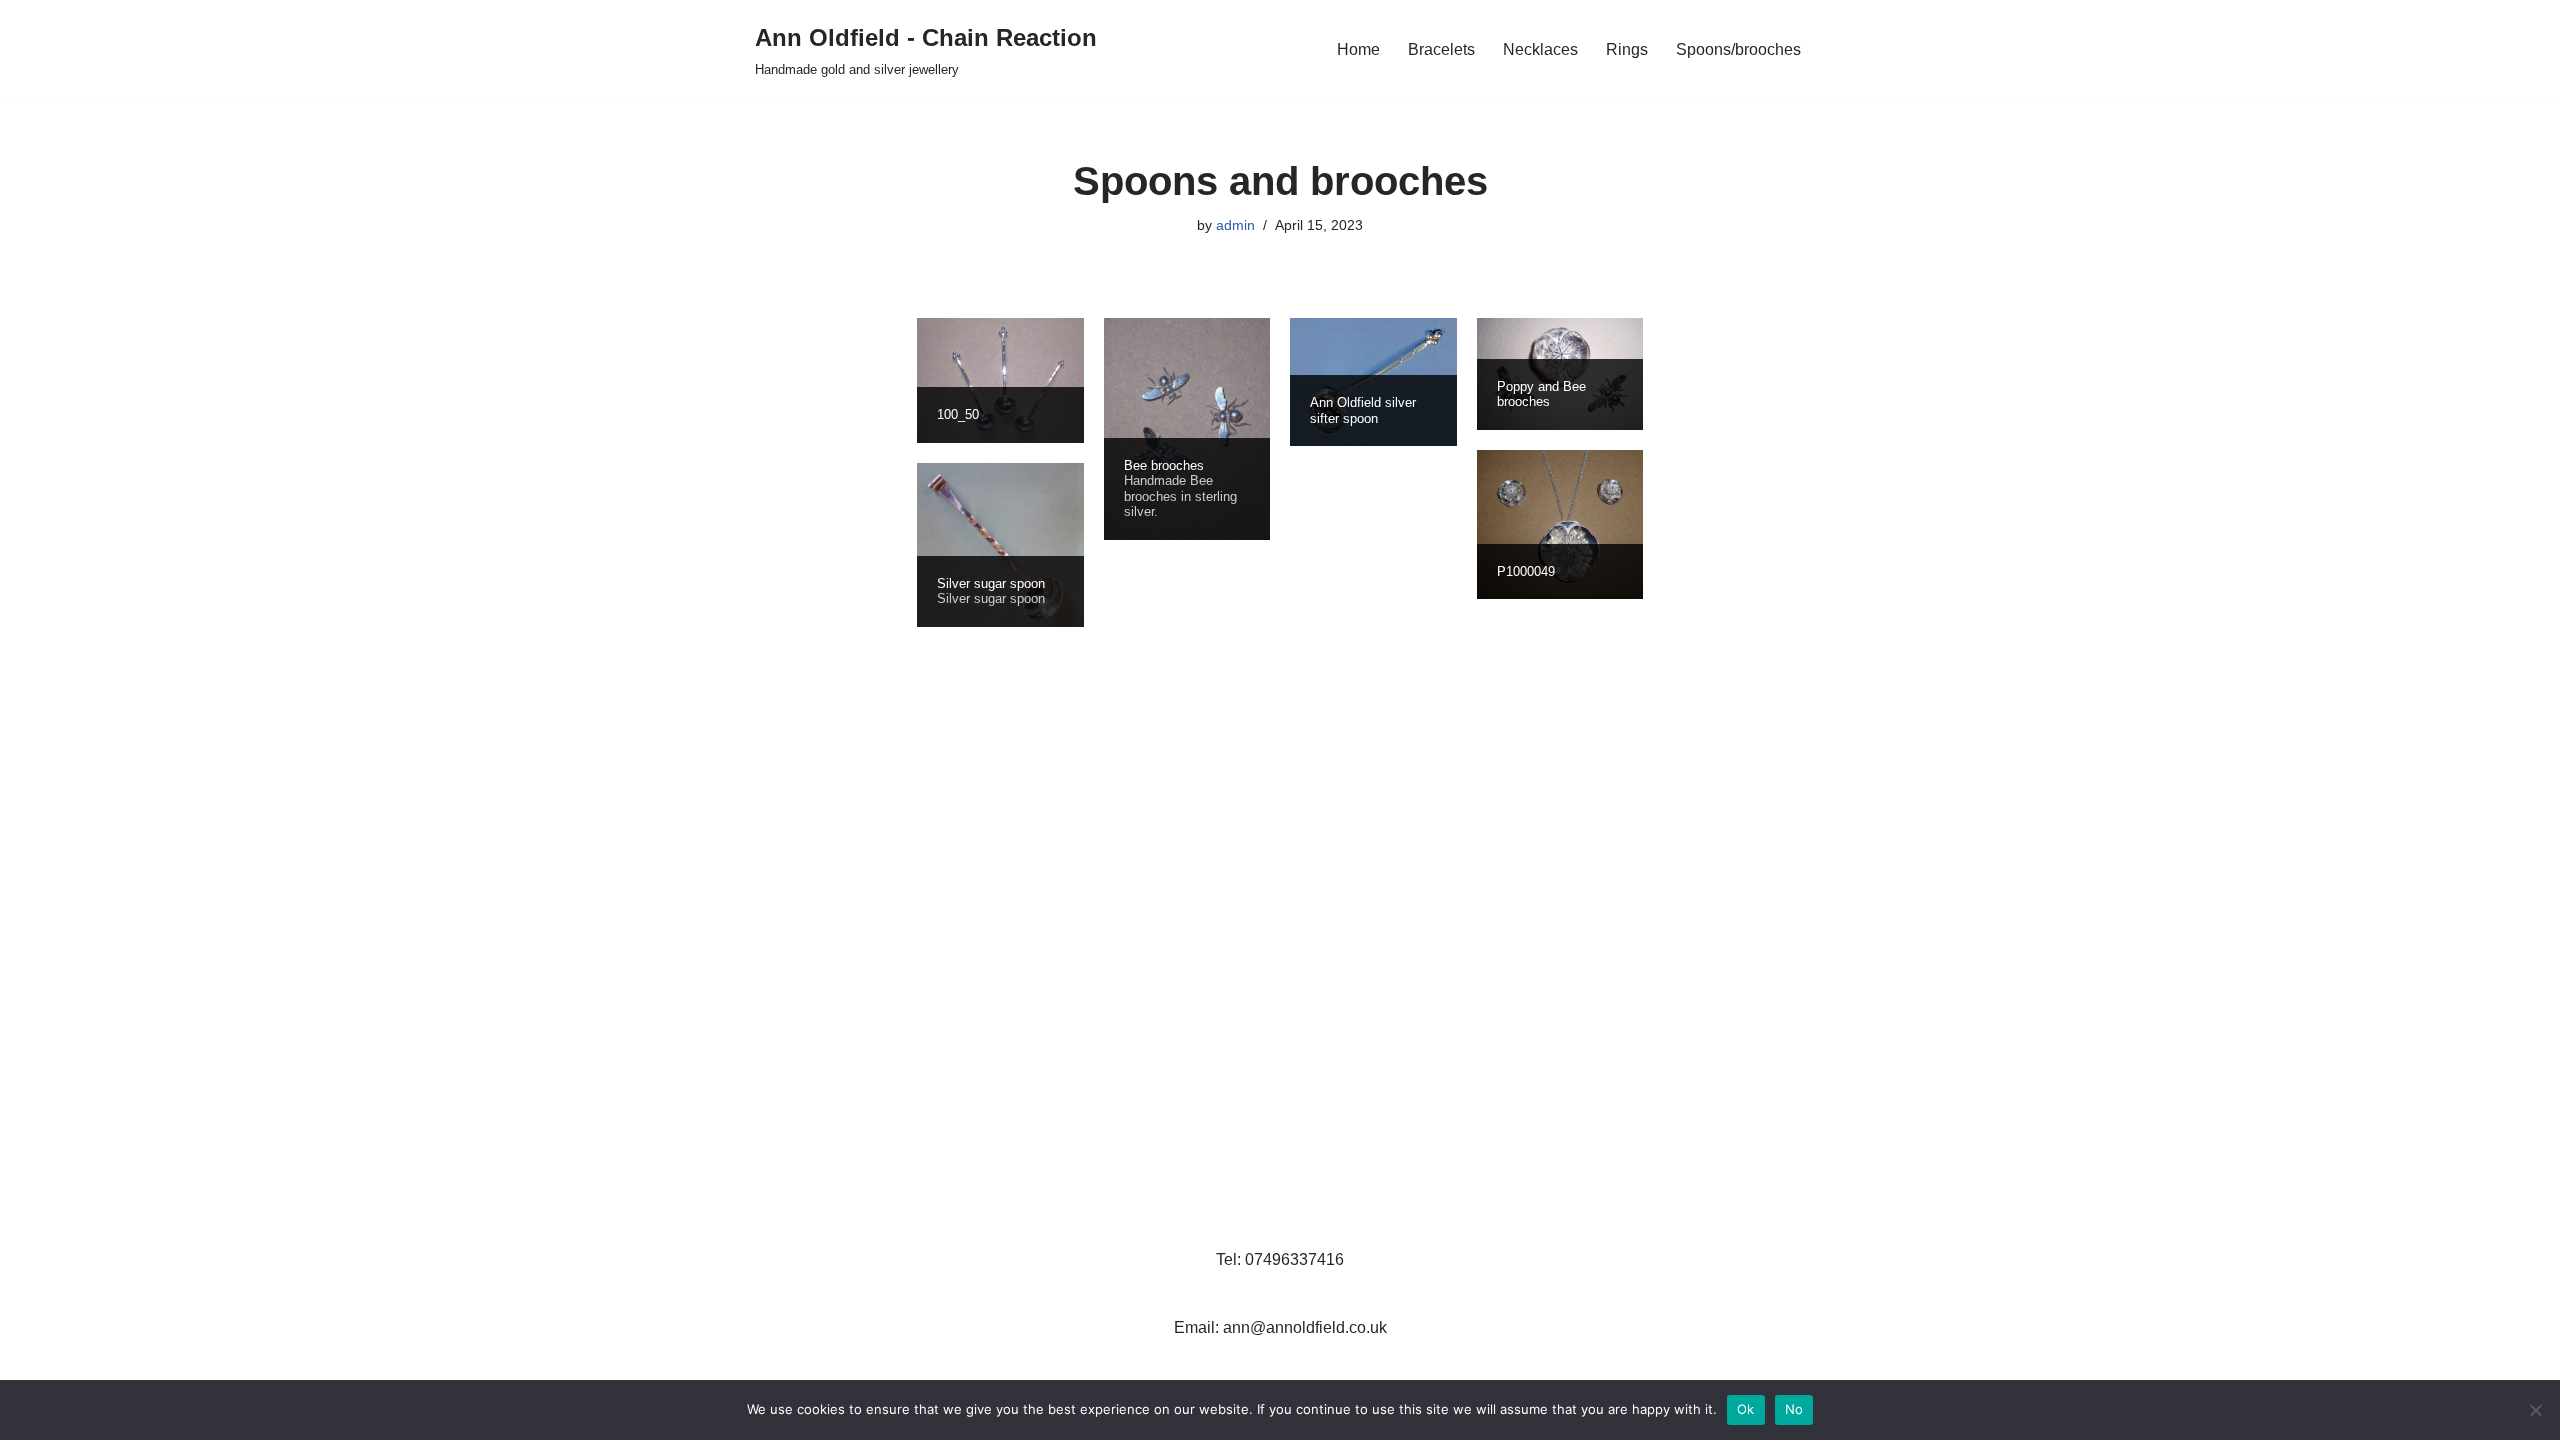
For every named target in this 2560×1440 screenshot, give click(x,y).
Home (1358, 49)
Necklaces (1540, 49)
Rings (1627, 49)
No (1794, 1409)
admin (1235, 225)
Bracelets (1441, 49)
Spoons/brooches (1738, 49)
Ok (1746, 1409)
